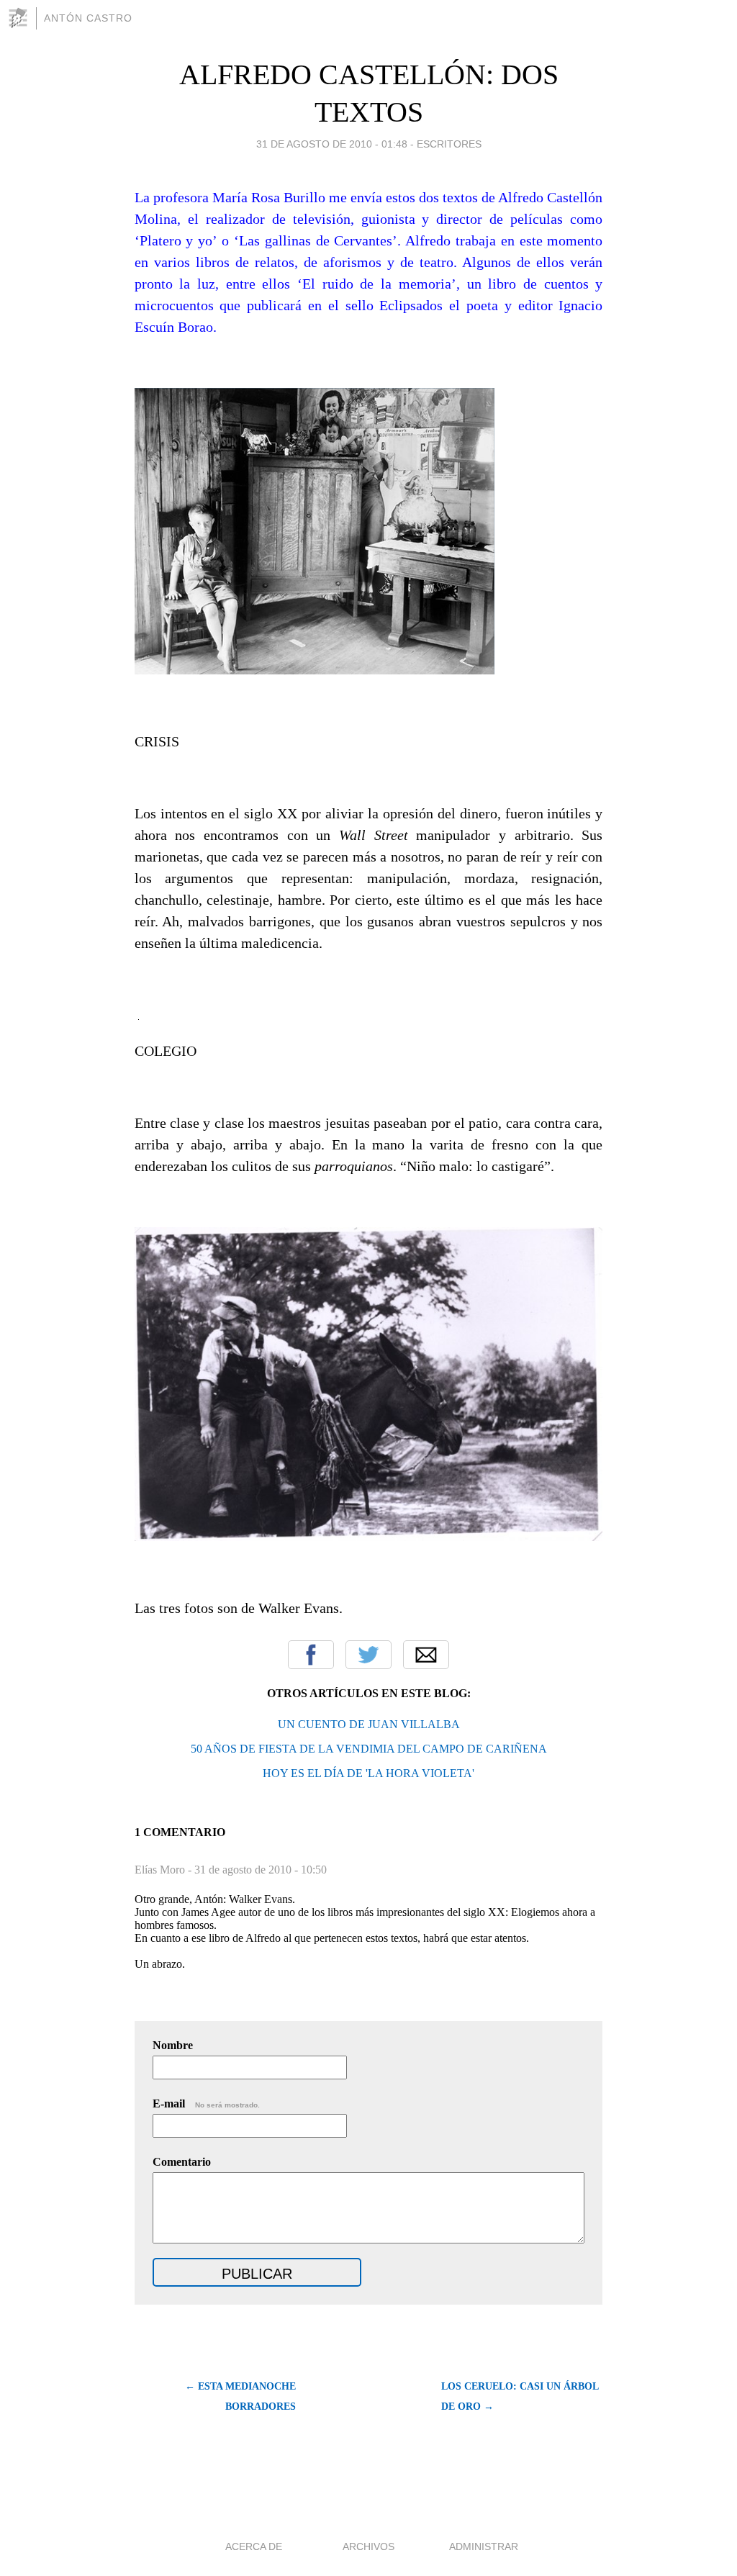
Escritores (449, 144)
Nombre (173, 2045)
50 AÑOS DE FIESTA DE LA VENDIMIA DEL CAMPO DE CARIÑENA (369, 1749)
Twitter (368, 1655)
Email (426, 1655)
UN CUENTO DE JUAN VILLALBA (369, 1724)
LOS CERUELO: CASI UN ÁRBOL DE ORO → (520, 2396)
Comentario (182, 2162)
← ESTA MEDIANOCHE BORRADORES (240, 2396)
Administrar (484, 2546)
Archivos (368, 2546)
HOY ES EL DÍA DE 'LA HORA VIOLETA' (368, 1773)
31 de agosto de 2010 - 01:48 (332, 144)
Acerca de (254, 2546)
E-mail (206, 2103)
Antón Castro (88, 18)
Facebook (311, 1655)
